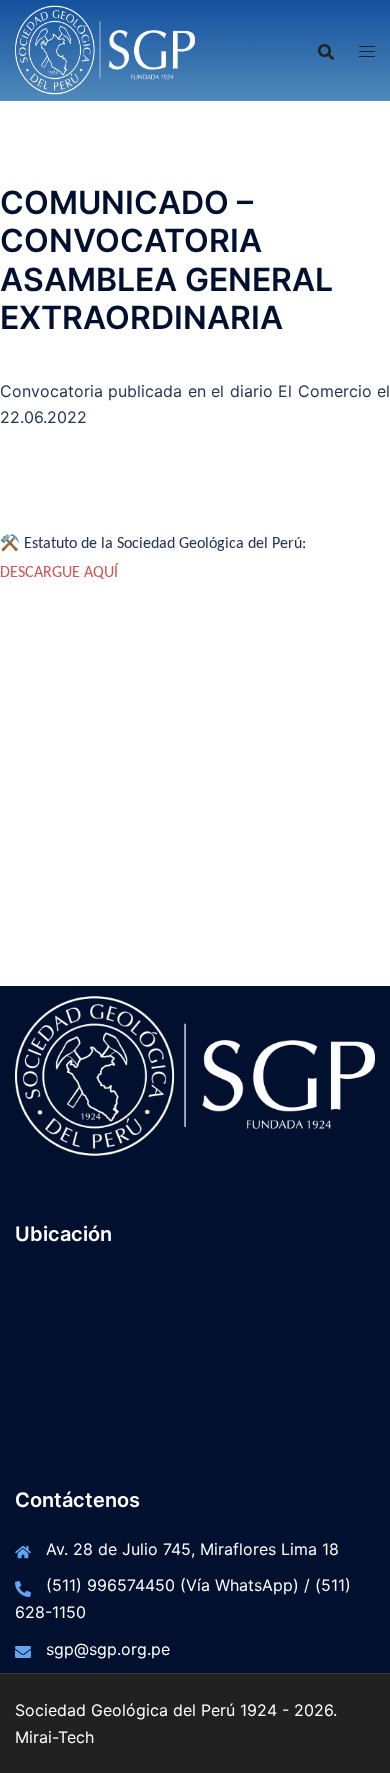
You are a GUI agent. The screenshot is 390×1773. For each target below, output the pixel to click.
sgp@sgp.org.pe (108, 1649)
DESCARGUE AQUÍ (59, 573)
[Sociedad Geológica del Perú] (105, 48)
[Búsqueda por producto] (326, 50)
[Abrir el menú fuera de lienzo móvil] (367, 50)
